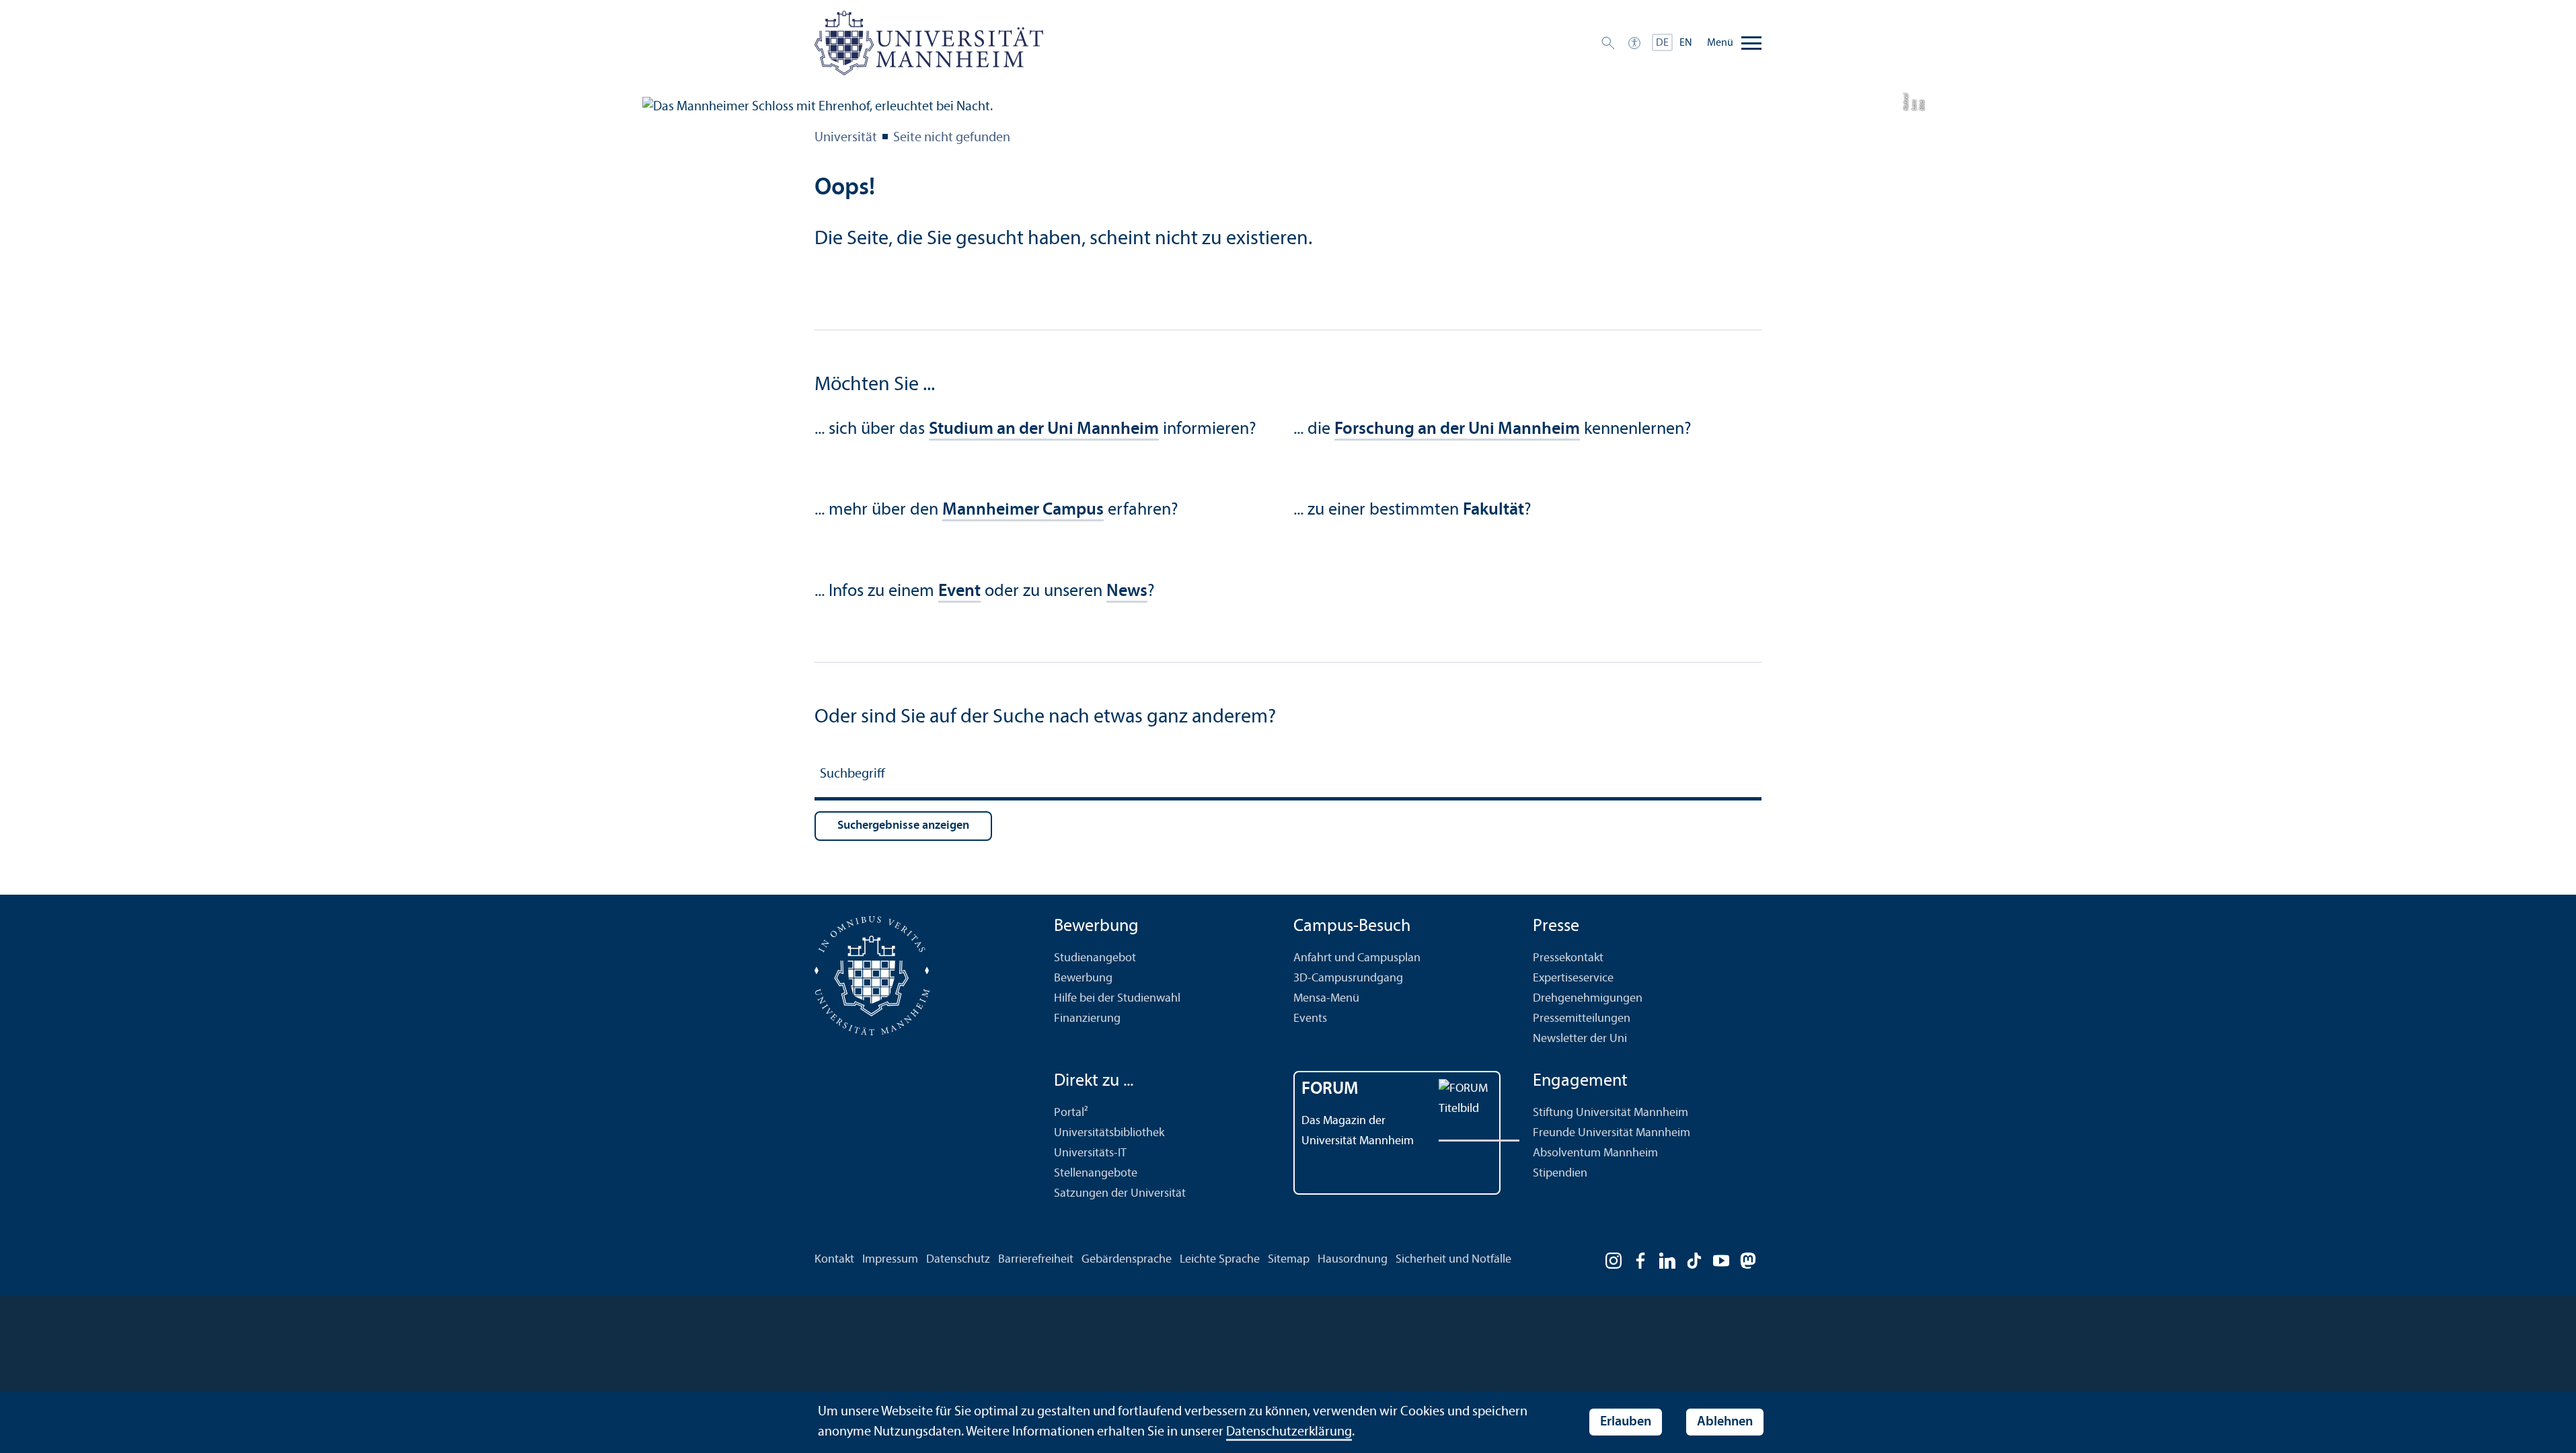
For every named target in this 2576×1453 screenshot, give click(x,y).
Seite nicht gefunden (952, 138)
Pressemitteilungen (1582, 1019)
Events (1310, 1019)
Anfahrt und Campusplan (1357, 958)
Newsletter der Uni (1580, 1039)
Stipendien (1560, 1173)
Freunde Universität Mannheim (1612, 1133)
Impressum (890, 1260)
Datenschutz (958, 1260)
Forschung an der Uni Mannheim (1457, 430)
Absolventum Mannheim (1595, 1153)
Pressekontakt (1568, 958)
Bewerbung (1083, 978)
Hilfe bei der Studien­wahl (1117, 999)
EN (1686, 43)
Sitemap (1289, 1260)
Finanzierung (1087, 1019)
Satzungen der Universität (1120, 1194)
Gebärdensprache (1127, 1260)
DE (1662, 43)
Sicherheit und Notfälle (1453, 1260)
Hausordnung (1353, 1260)
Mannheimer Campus (1023, 510)
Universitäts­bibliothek (1109, 1133)
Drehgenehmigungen (1588, 999)
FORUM (1330, 1089)
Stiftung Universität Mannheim (1611, 1113)
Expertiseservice (1573, 978)
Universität (846, 138)
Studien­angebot (1095, 958)
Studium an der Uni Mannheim (1044, 430)
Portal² (1071, 1113)
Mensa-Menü (1326, 999)
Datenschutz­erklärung (1289, 1432)
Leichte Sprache (1220, 1260)
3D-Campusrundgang (1348, 978)
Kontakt (834, 1260)
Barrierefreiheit (1036, 1260)
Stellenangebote (1096, 1173)
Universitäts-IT (1090, 1153)
